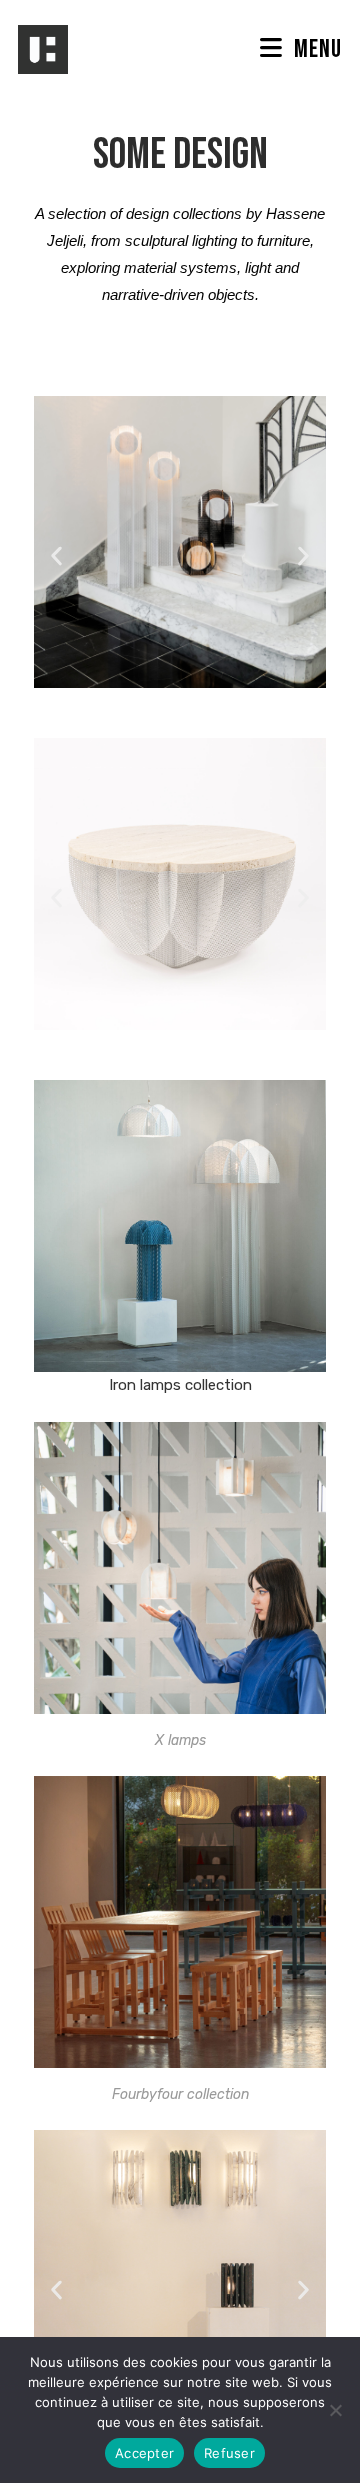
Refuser (229, 2453)
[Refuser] (335, 2410)
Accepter (144, 2453)
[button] (56, 555)
